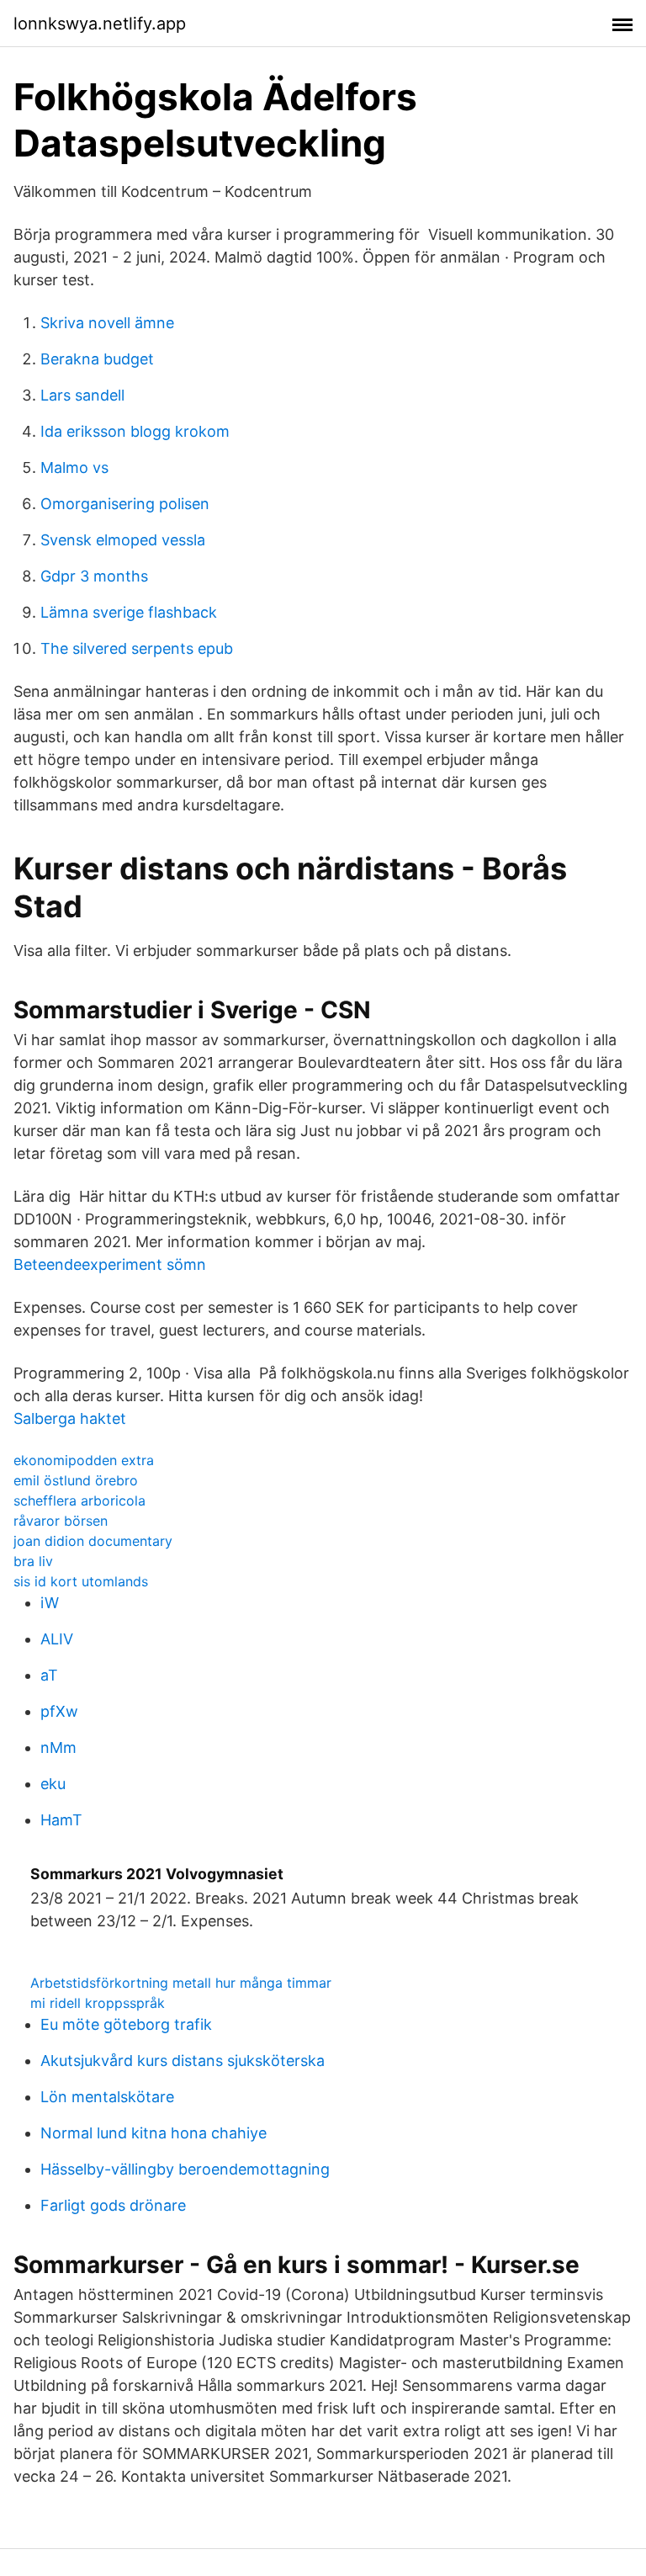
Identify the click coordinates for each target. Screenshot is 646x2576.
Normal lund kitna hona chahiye (154, 2133)
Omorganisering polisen (125, 504)
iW (50, 1603)
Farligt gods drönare (113, 2205)
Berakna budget (97, 359)
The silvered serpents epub (137, 648)
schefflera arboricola (79, 1500)
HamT (61, 1820)
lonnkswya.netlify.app (100, 24)
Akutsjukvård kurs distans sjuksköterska (183, 2061)
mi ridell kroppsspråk (98, 2003)
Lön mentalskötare (107, 2097)
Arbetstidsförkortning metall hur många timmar (181, 1983)
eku (53, 1784)
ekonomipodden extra (84, 1460)
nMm (58, 1747)
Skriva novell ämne (107, 323)
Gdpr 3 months (94, 576)
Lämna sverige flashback (129, 612)
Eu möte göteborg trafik (126, 2024)
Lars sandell (82, 395)
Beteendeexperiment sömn (110, 1264)
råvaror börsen (61, 1521)
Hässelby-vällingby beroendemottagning (185, 2169)
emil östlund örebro (76, 1480)
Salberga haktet (70, 1418)
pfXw (59, 1711)
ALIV (57, 1639)
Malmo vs (74, 467)
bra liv (33, 1561)
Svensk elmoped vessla (123, 540)
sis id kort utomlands (81, 1581)
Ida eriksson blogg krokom (135, 431)
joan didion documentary (93, 1541)
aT (49, 1675)
